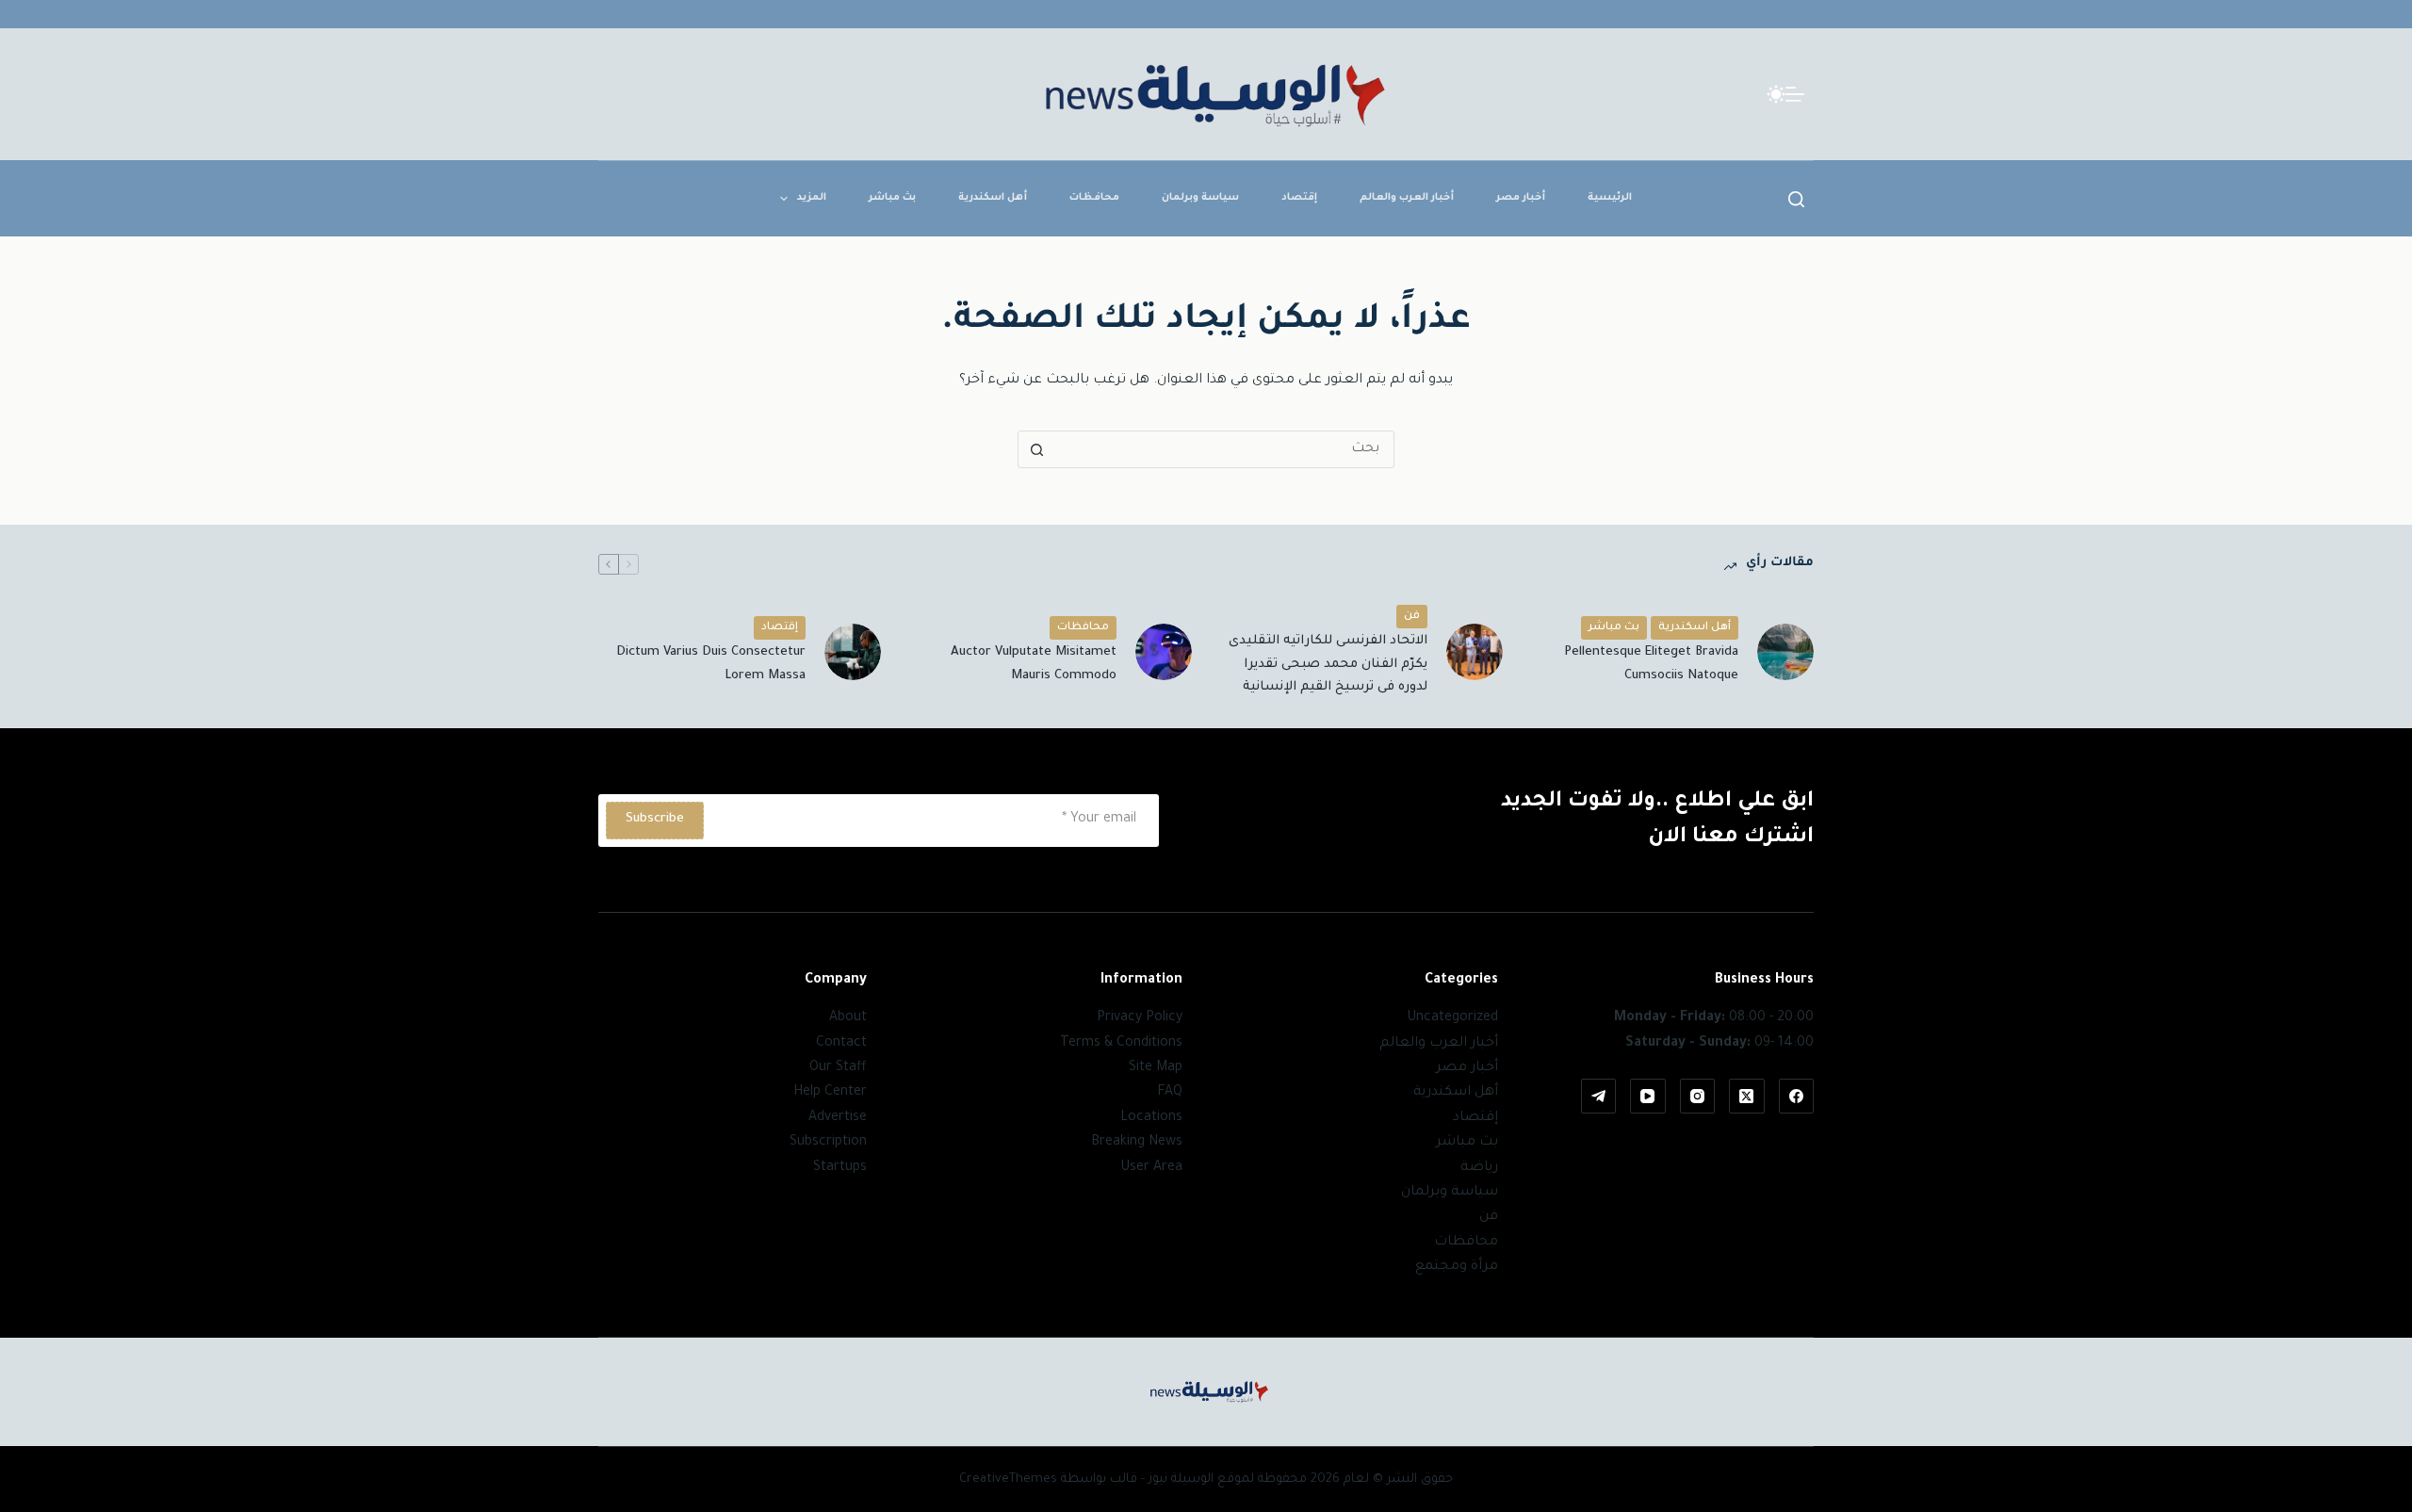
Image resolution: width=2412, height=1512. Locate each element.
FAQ (1170, 1093)
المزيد (812, 198)
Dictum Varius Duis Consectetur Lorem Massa (711, 664)
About (848, 1018)
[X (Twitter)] (1747, 1097)
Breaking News (1137, 1143)
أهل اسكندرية (993, 198)
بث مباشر (892, 198)
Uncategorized (1452, 1018)
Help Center (830, 1093)
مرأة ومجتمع (1457, 1267)
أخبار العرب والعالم (1407, 198)
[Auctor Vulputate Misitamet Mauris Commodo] (1164, 652)
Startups (840, 1168)
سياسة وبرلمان (1200, 198)
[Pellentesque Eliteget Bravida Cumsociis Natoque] (1785, 652)
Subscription (828, 1143)
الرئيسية (1610, 198)
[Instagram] (1698, 1097)
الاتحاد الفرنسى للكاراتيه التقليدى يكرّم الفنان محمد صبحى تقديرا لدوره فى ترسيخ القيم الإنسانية (1328, 665)
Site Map (1156, 1068)
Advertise (838, 1118)
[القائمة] (1795, 94)
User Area (1151, 1168)
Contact (841, 1044)
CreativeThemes (1008, 1479)
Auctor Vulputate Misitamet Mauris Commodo (1034, 664)
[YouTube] (1648, 1097)
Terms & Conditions (1121, 1044)
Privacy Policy (1140, 1018)
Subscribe (655, 819)
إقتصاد (1299, 198)
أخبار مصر (1521, 198)
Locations (1151, 1118)
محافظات (1094, 198)
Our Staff (838, 1068)
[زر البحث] (1036, 449)
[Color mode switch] (1776, 94)
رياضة (1479, 1168)
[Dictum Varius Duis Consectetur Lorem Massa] (853, 652)
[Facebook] (1797, 1097)
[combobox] (1224, 449)
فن (1412, 617)
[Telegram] (1599, 1097)
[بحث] (1796, 199)
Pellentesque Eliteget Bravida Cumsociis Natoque (1651, 664)
